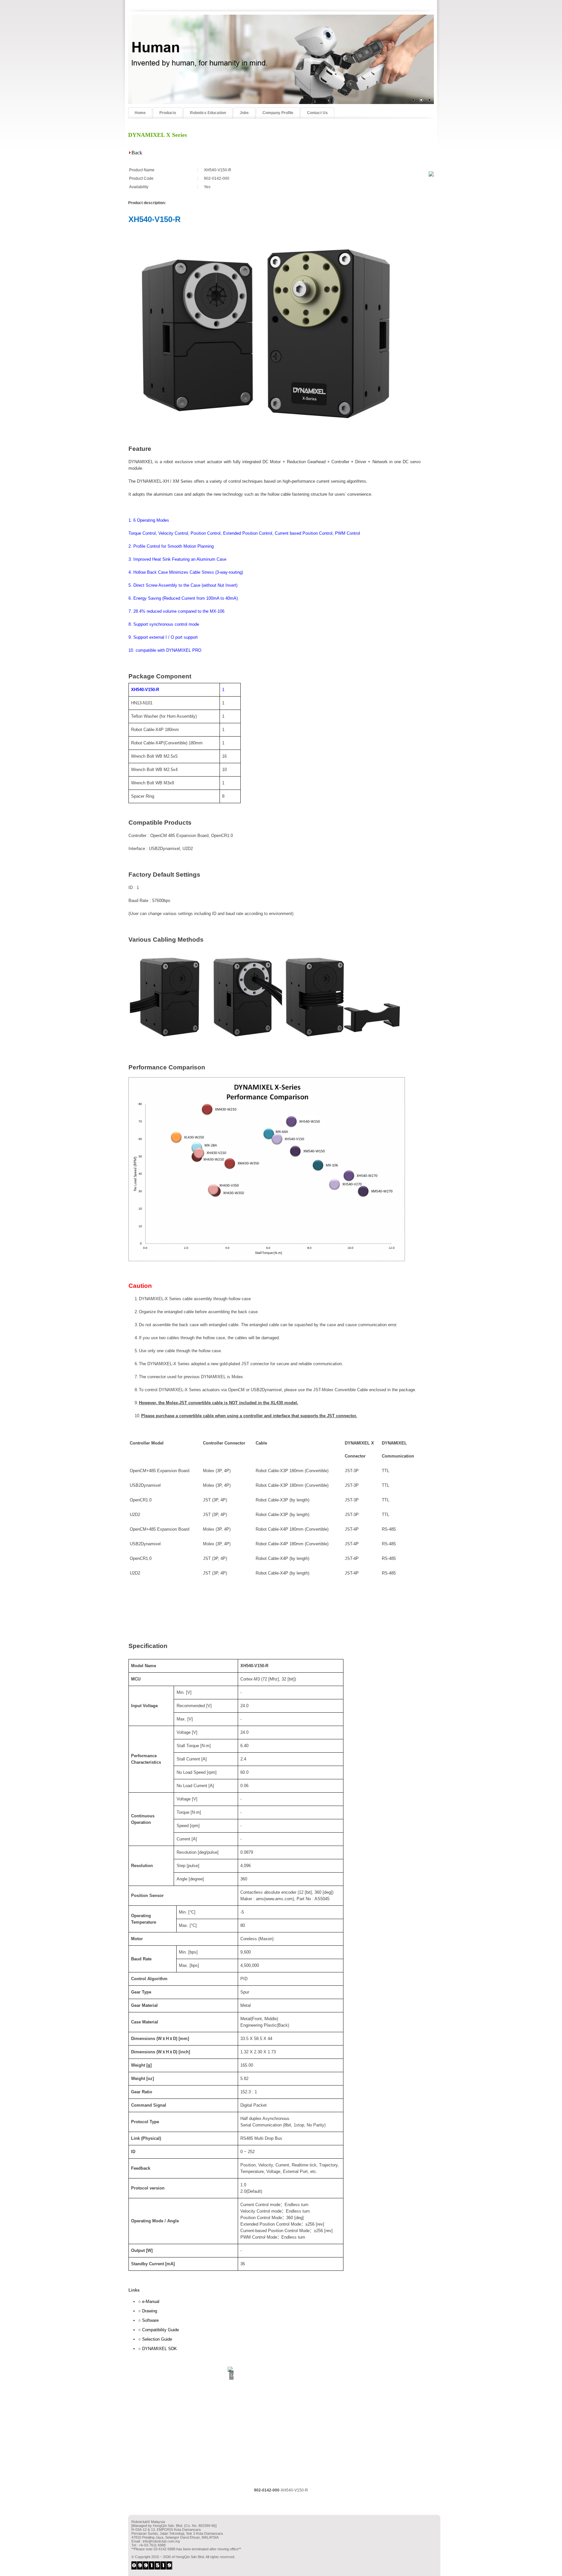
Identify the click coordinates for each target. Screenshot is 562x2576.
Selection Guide (157, 2339)
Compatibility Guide (161, 2330)
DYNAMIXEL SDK (160, 2349)
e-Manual (151, 2301)
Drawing (150, 2311)
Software (150, 2320)
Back (137, 153)
